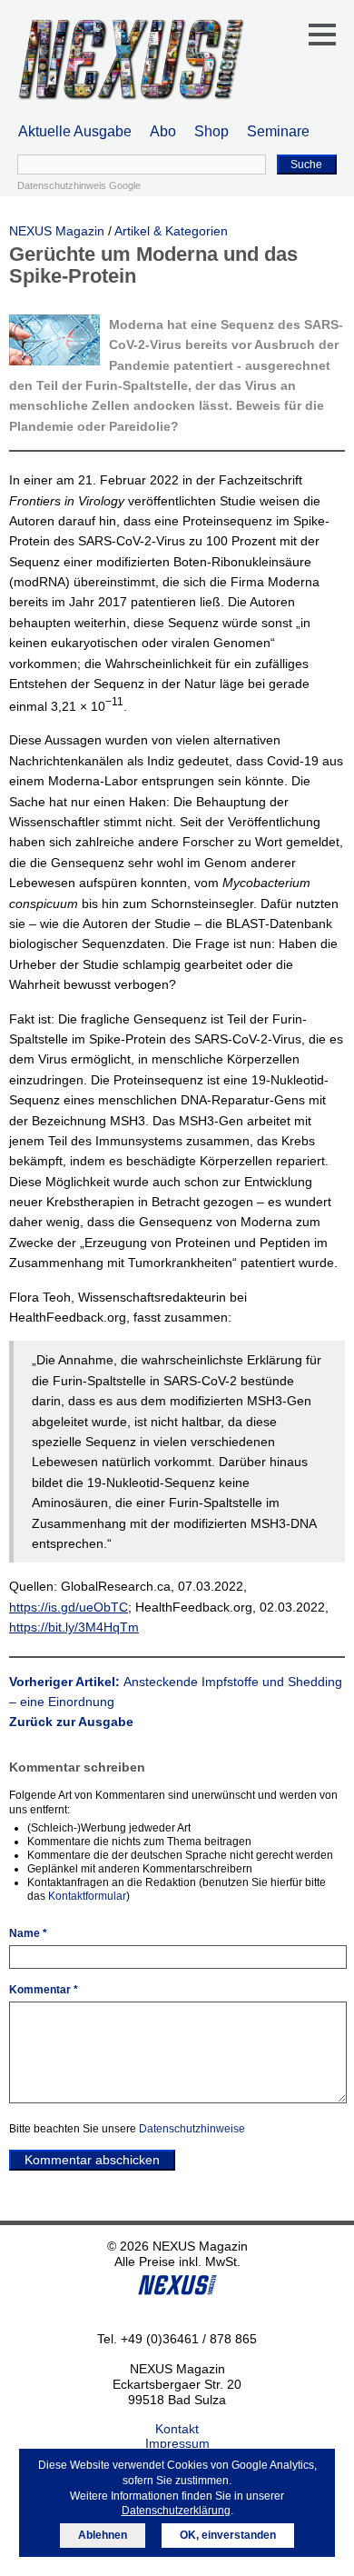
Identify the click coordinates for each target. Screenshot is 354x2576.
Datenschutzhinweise (192, 2129)
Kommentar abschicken (92, 2160)
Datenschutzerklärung (176, 2511)
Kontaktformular (87, 1896)
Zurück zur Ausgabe (71, 1722)
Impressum (177, 2443)
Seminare (278, 131)
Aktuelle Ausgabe (75, 131)
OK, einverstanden (228, 2535)
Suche (306, 165)
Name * (28, 1933)
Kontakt (177, 2429)
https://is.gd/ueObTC (69, 1607)
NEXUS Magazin (57, 231)
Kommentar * (44, 1990)
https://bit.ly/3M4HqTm (74, 1627)
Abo (163, 131)
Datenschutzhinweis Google (79, 185)
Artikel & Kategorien (171, 231)
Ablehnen (103, 2535)
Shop (211, 131)
